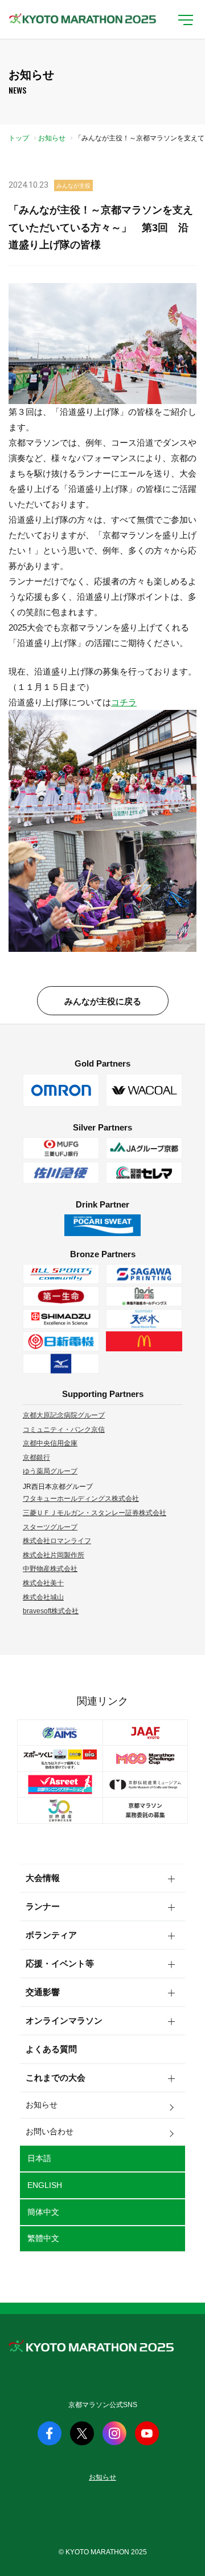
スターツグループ (50, 1527)
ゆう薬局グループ (50, 1471)
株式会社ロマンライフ (57, 1541)
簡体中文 (43, 2212)
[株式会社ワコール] (144, 1091)
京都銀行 (36, 1457)
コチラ (124, 702)
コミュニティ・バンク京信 (64, 1430)
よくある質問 (51, 2049)
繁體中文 (43, 2238)
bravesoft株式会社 (51, 1611)
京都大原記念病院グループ (64, 1415)
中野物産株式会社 (50, 1569)
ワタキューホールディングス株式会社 (81, 1499)
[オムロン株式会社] (61, 1091)
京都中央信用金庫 (50, 1443)
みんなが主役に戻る (103, 1001)
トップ (19, 138)
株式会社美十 (43, 1583)
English (45, 2185)
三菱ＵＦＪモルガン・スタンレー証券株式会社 (95, 1513)
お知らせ (52, 138)
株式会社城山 (43, 1597)
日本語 (39, 2158)
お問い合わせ (50, 2131)
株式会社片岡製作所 (54, 1555)
